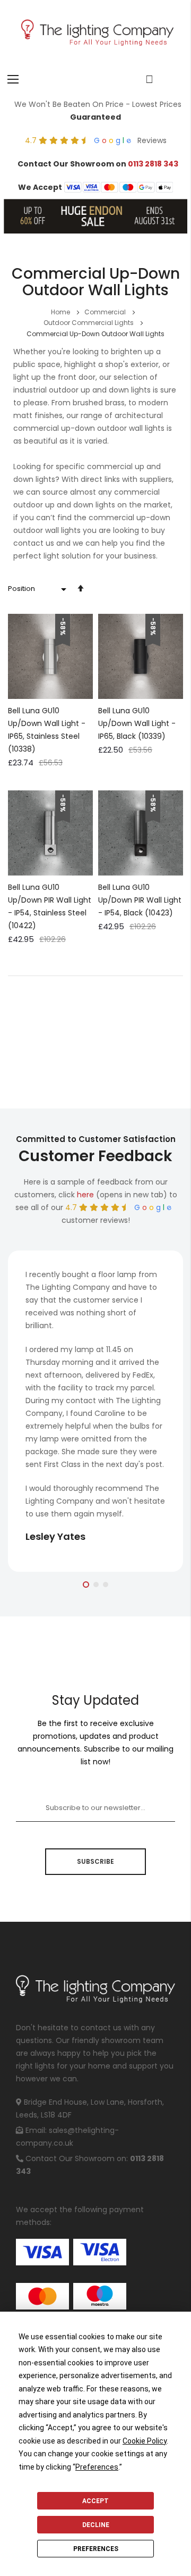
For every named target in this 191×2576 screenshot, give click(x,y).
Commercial (106, 312)
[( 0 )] (149, 79)
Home (61, 312)
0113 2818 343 (153, 164)
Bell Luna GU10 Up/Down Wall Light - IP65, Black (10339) (137, 723)
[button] (86, 1585)
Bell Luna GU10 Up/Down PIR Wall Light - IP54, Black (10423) (140, 900)
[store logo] (95, 34)
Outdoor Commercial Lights (89, 323)
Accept (95, 2501)
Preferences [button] (97, 2467)
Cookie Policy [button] (145, 2441)
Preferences (96, 2549)
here (85, 1195)
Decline (96, 2525)
